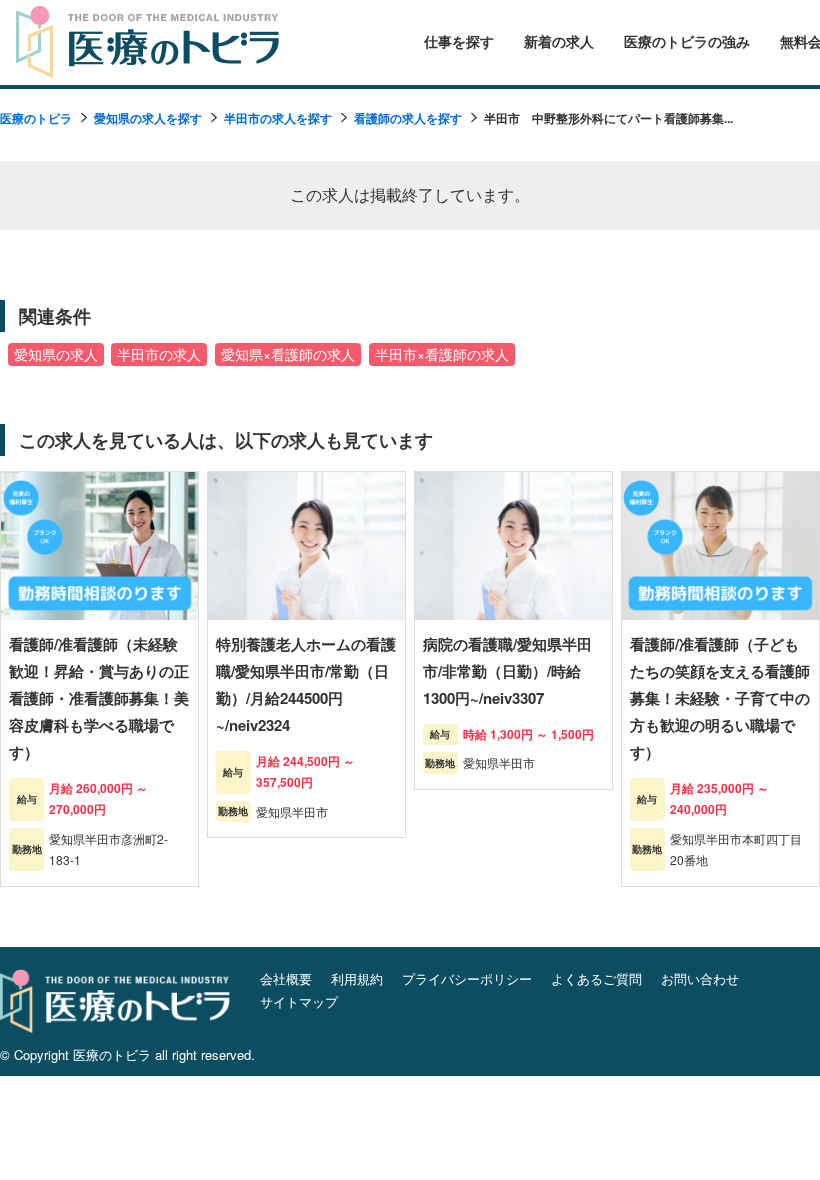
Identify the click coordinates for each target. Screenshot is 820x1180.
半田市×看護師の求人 (442, 354)
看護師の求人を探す (408, 118)
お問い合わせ (700, 978)
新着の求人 (559, 41)
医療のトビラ (36, 118)
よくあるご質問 (596, 978)
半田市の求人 (159, 354)
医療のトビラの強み (687, 41)
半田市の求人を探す (278, 118)
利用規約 (357, 978)
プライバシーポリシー (467, 978)
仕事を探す (459, 41)
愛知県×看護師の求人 (288, 354)
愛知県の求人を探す (148, 118)
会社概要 (286, 978)
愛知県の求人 (56, 354)
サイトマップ (299, 1001)
